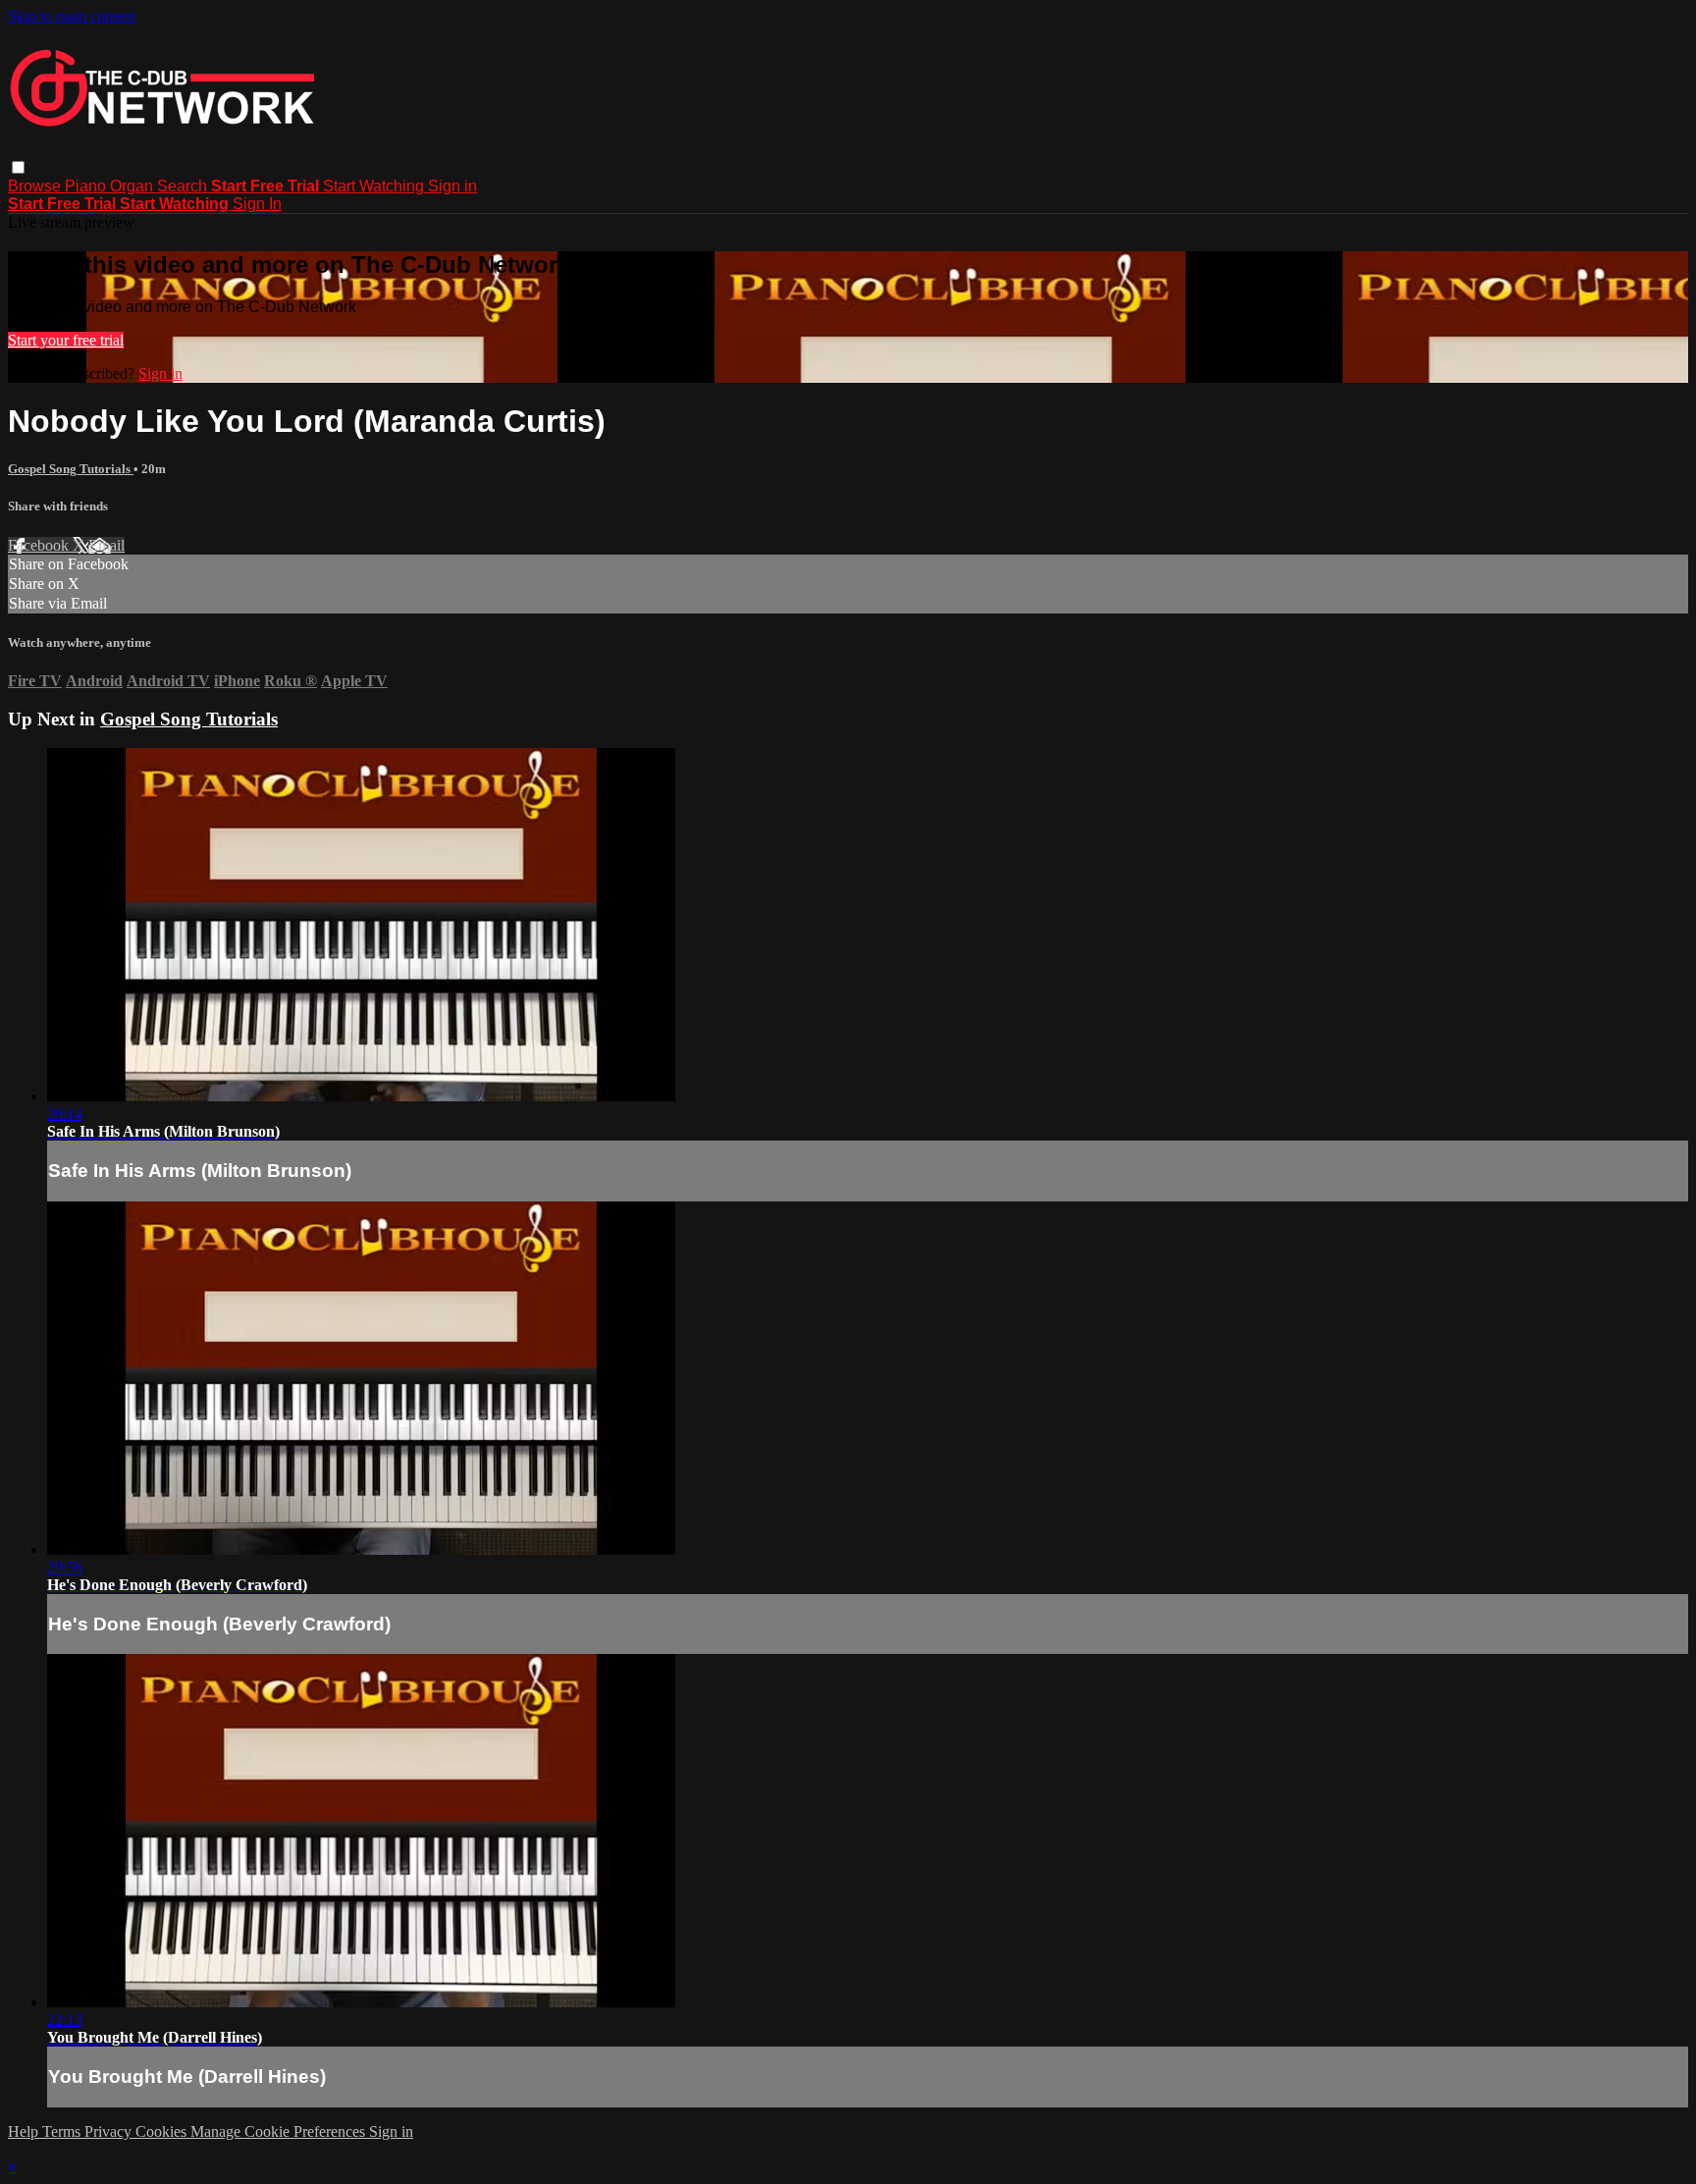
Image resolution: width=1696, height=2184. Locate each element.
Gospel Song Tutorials (71, 469)
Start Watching (375, 186)
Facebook (40, 545)
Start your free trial (66, 340)
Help (25, 2131)
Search (184, 186)
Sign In (257, 204)
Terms (63, 2131)
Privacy (110, 2131)
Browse (36, 186)
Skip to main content (72, 16)
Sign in (452, 186)
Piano (87, 186)
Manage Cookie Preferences (280, 2131)
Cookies (163, 2131)
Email (106, 545)
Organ (133, 186)
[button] (18, 167)
